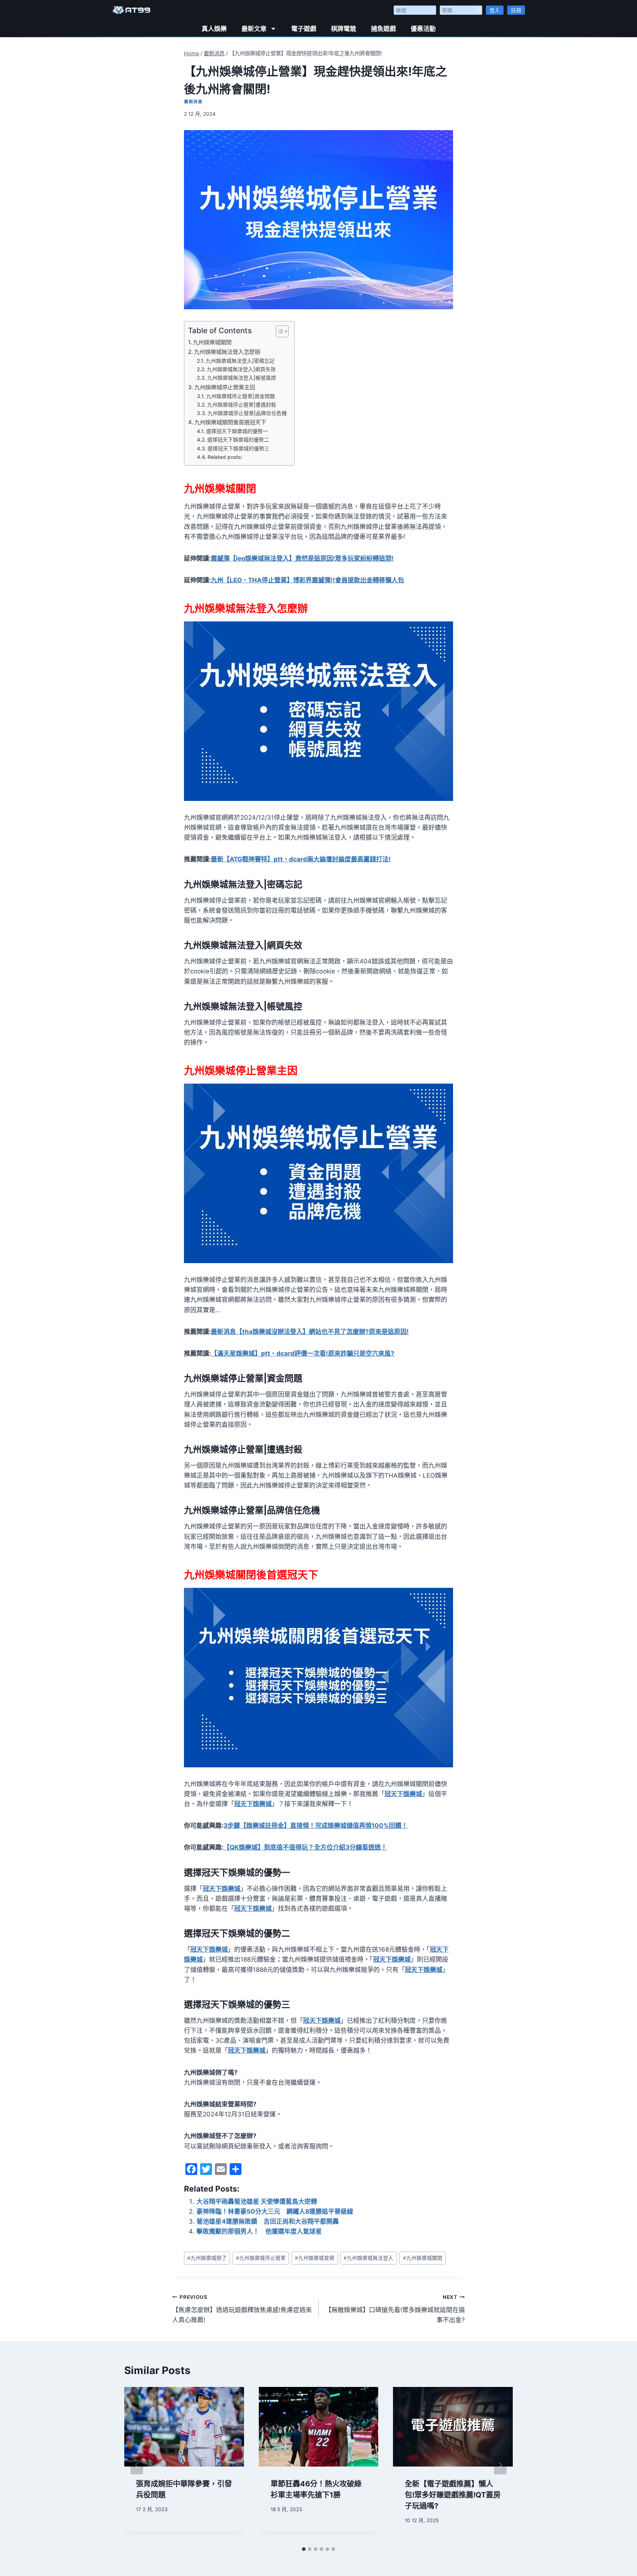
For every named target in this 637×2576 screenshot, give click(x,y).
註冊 (516, 10)
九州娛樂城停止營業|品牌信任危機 (247, 413)
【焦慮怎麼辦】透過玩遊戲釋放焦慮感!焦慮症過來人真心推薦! (242, 2309)
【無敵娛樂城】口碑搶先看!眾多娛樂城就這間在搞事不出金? (395, 2309)
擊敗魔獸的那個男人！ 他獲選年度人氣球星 (259, 2231)
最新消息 (193, 102)
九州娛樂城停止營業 (261, 2258)
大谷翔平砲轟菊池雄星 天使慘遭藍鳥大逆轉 (257, 2202)
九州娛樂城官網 (315, 2258)
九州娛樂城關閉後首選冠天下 (230, 422)
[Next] (500, 2465)
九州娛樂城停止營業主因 (225, 387)
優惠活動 (423, 29)
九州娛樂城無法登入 (368, 2258)
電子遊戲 (304, 29)
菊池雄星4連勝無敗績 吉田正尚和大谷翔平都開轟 (268, 2221)
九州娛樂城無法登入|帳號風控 (242, 378)
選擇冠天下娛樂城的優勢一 (237, 431)
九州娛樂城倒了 (207, 2258)
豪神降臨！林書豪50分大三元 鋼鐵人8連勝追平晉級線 (275, 2211)
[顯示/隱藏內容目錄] (279, 331)
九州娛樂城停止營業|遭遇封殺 (242, 405)
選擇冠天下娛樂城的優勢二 (238, 440)
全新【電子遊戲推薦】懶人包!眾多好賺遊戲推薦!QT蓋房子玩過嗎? (453, 2495)
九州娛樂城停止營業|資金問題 (241, 396)
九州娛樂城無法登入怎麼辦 (227, 352)
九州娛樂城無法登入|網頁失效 (241, 369)
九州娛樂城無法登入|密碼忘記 (240, 361)
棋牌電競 (344, 29)
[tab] (304, 2549)
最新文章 (254, 29)
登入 (495, 10)
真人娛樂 (214, 29)
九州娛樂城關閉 (212, 342)
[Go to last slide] (137, 2465)
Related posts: (225, 457)
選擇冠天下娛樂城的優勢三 (239, 449)
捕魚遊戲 (383, 29)
